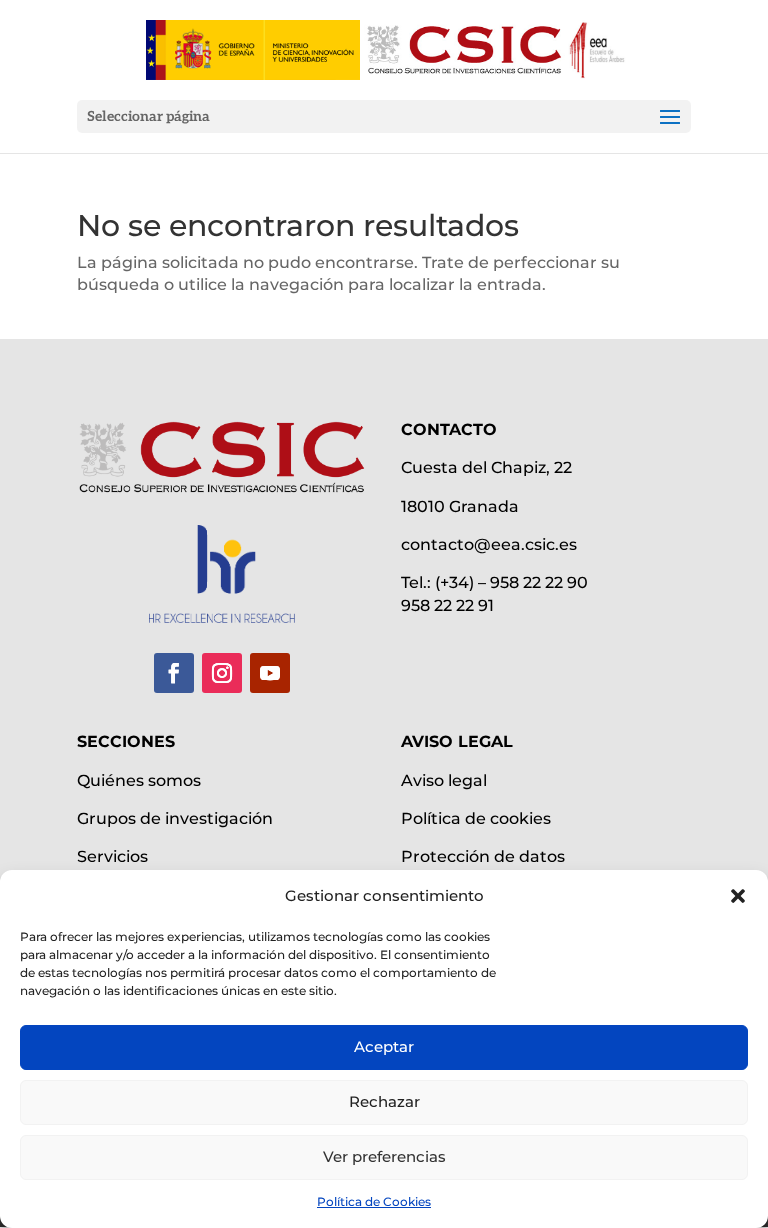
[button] (738, 896)
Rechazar (384, 1101)
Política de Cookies (374, 1201)
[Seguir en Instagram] (222, 673)
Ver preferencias (384, 1156)
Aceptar (384, 1046)
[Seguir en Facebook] (174, 673)
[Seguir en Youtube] (270, 673)
